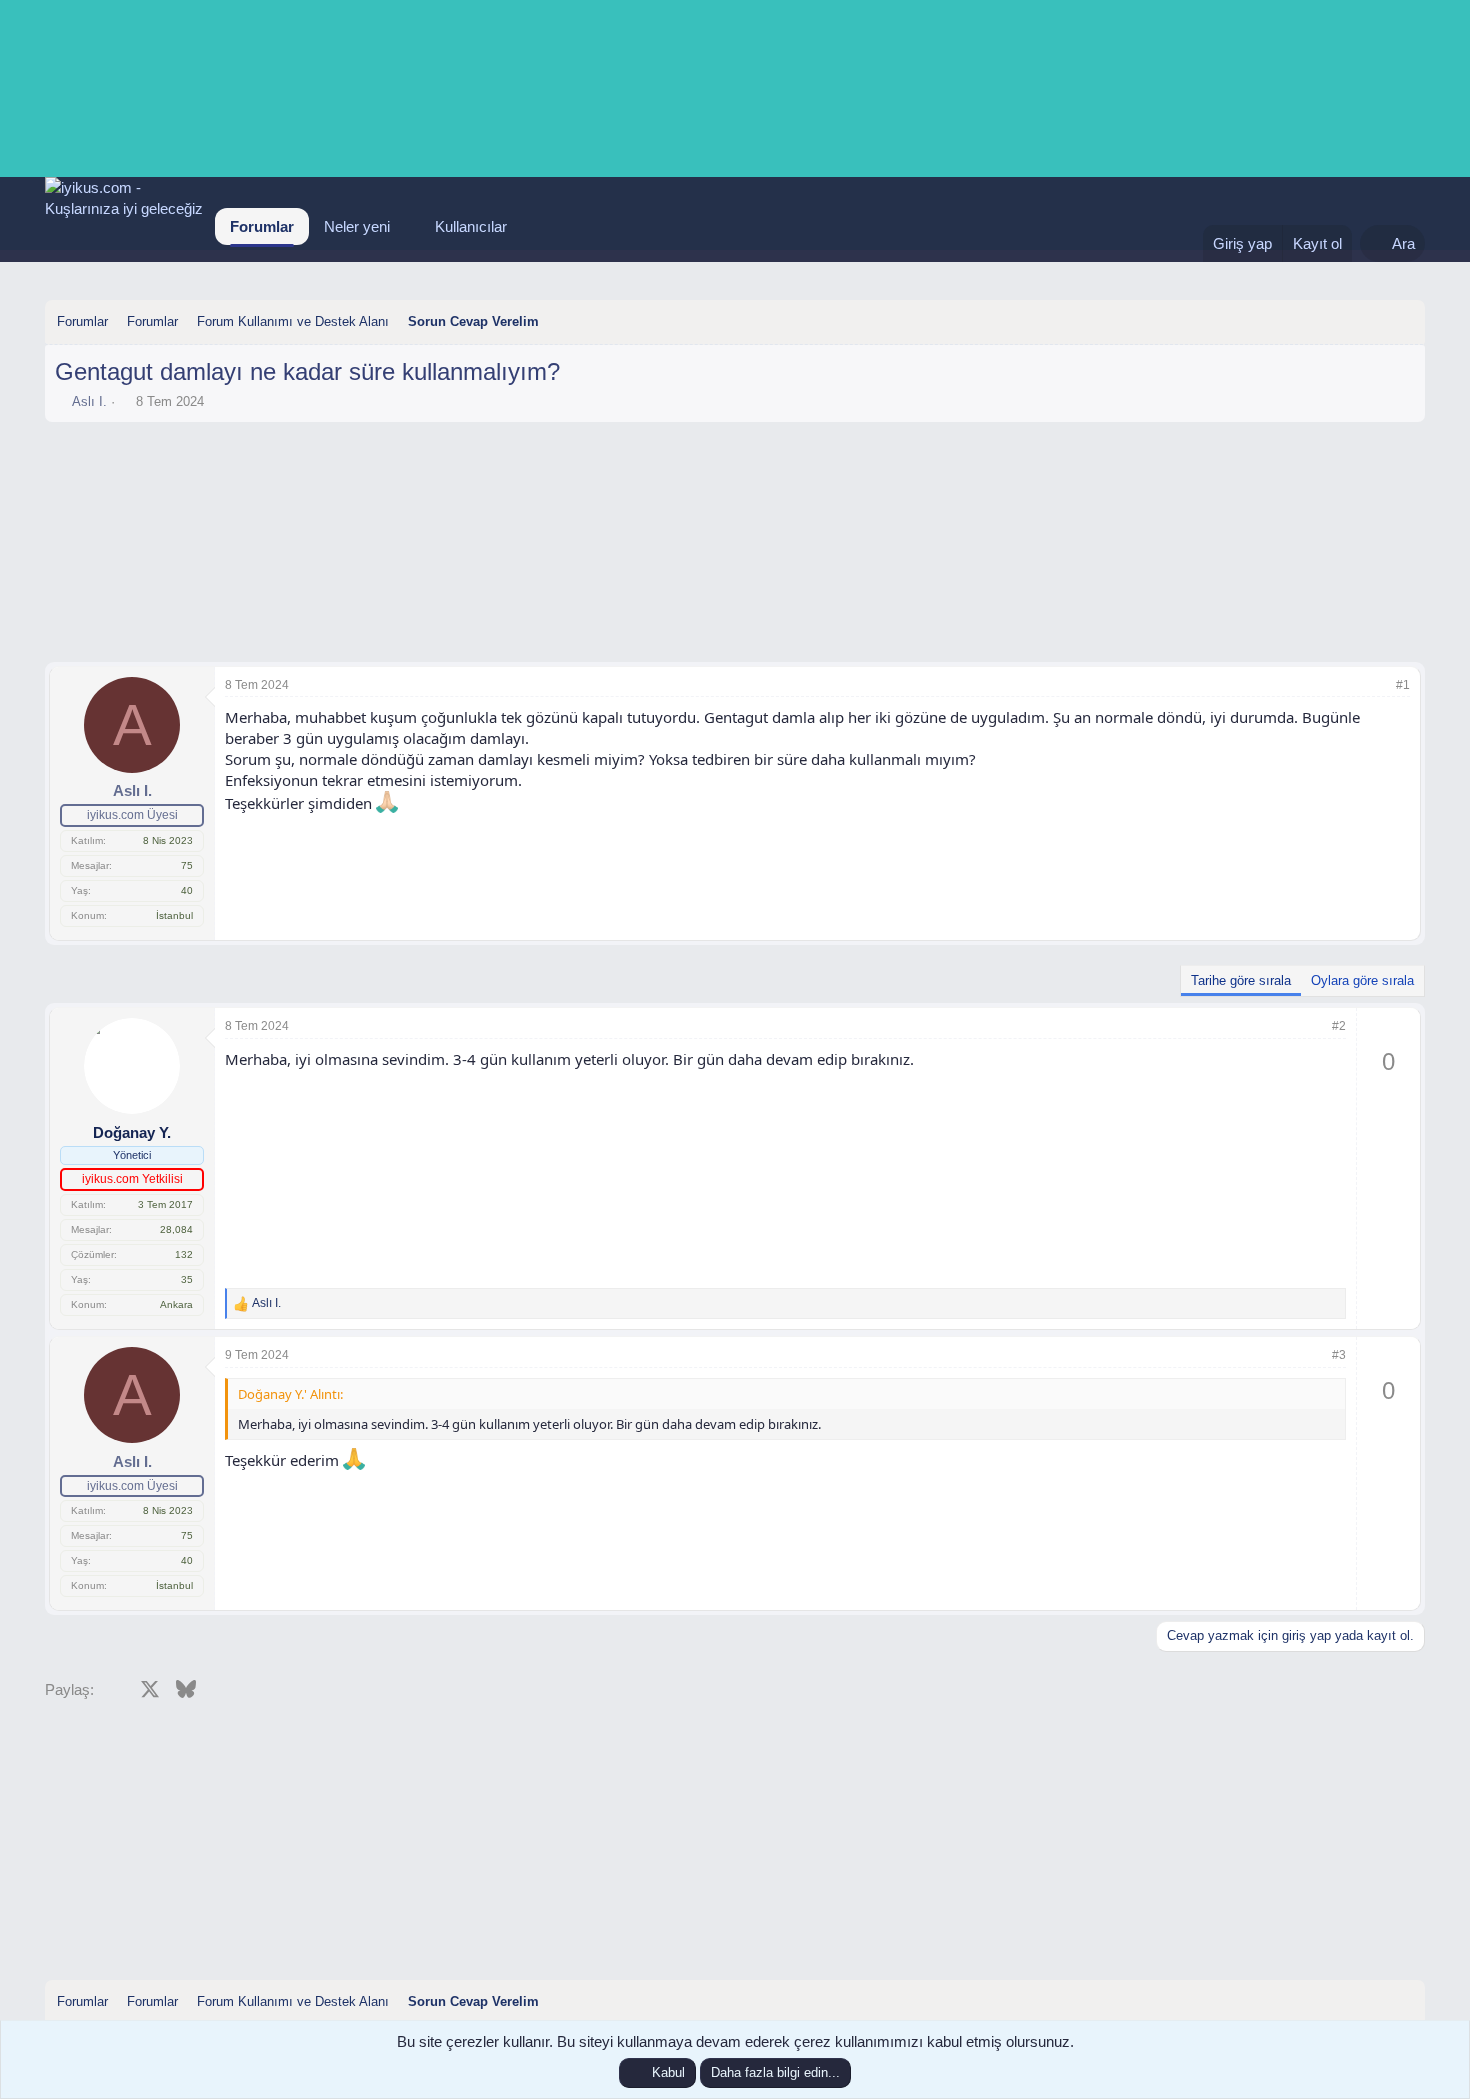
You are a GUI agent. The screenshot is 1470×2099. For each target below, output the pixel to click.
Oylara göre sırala (1362, 980)
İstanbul (174, 915)
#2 (1339, 1026)
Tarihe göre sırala (1241, 980)
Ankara (176, 1304)
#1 (1403, 685)
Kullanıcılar (471, 226)
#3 (1339, 1355)
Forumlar (262, 226)
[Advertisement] (735, 487)
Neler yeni (357, 226)
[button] (406, 226)
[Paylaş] (1376, 685)
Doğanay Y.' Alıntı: (290, 1394)
